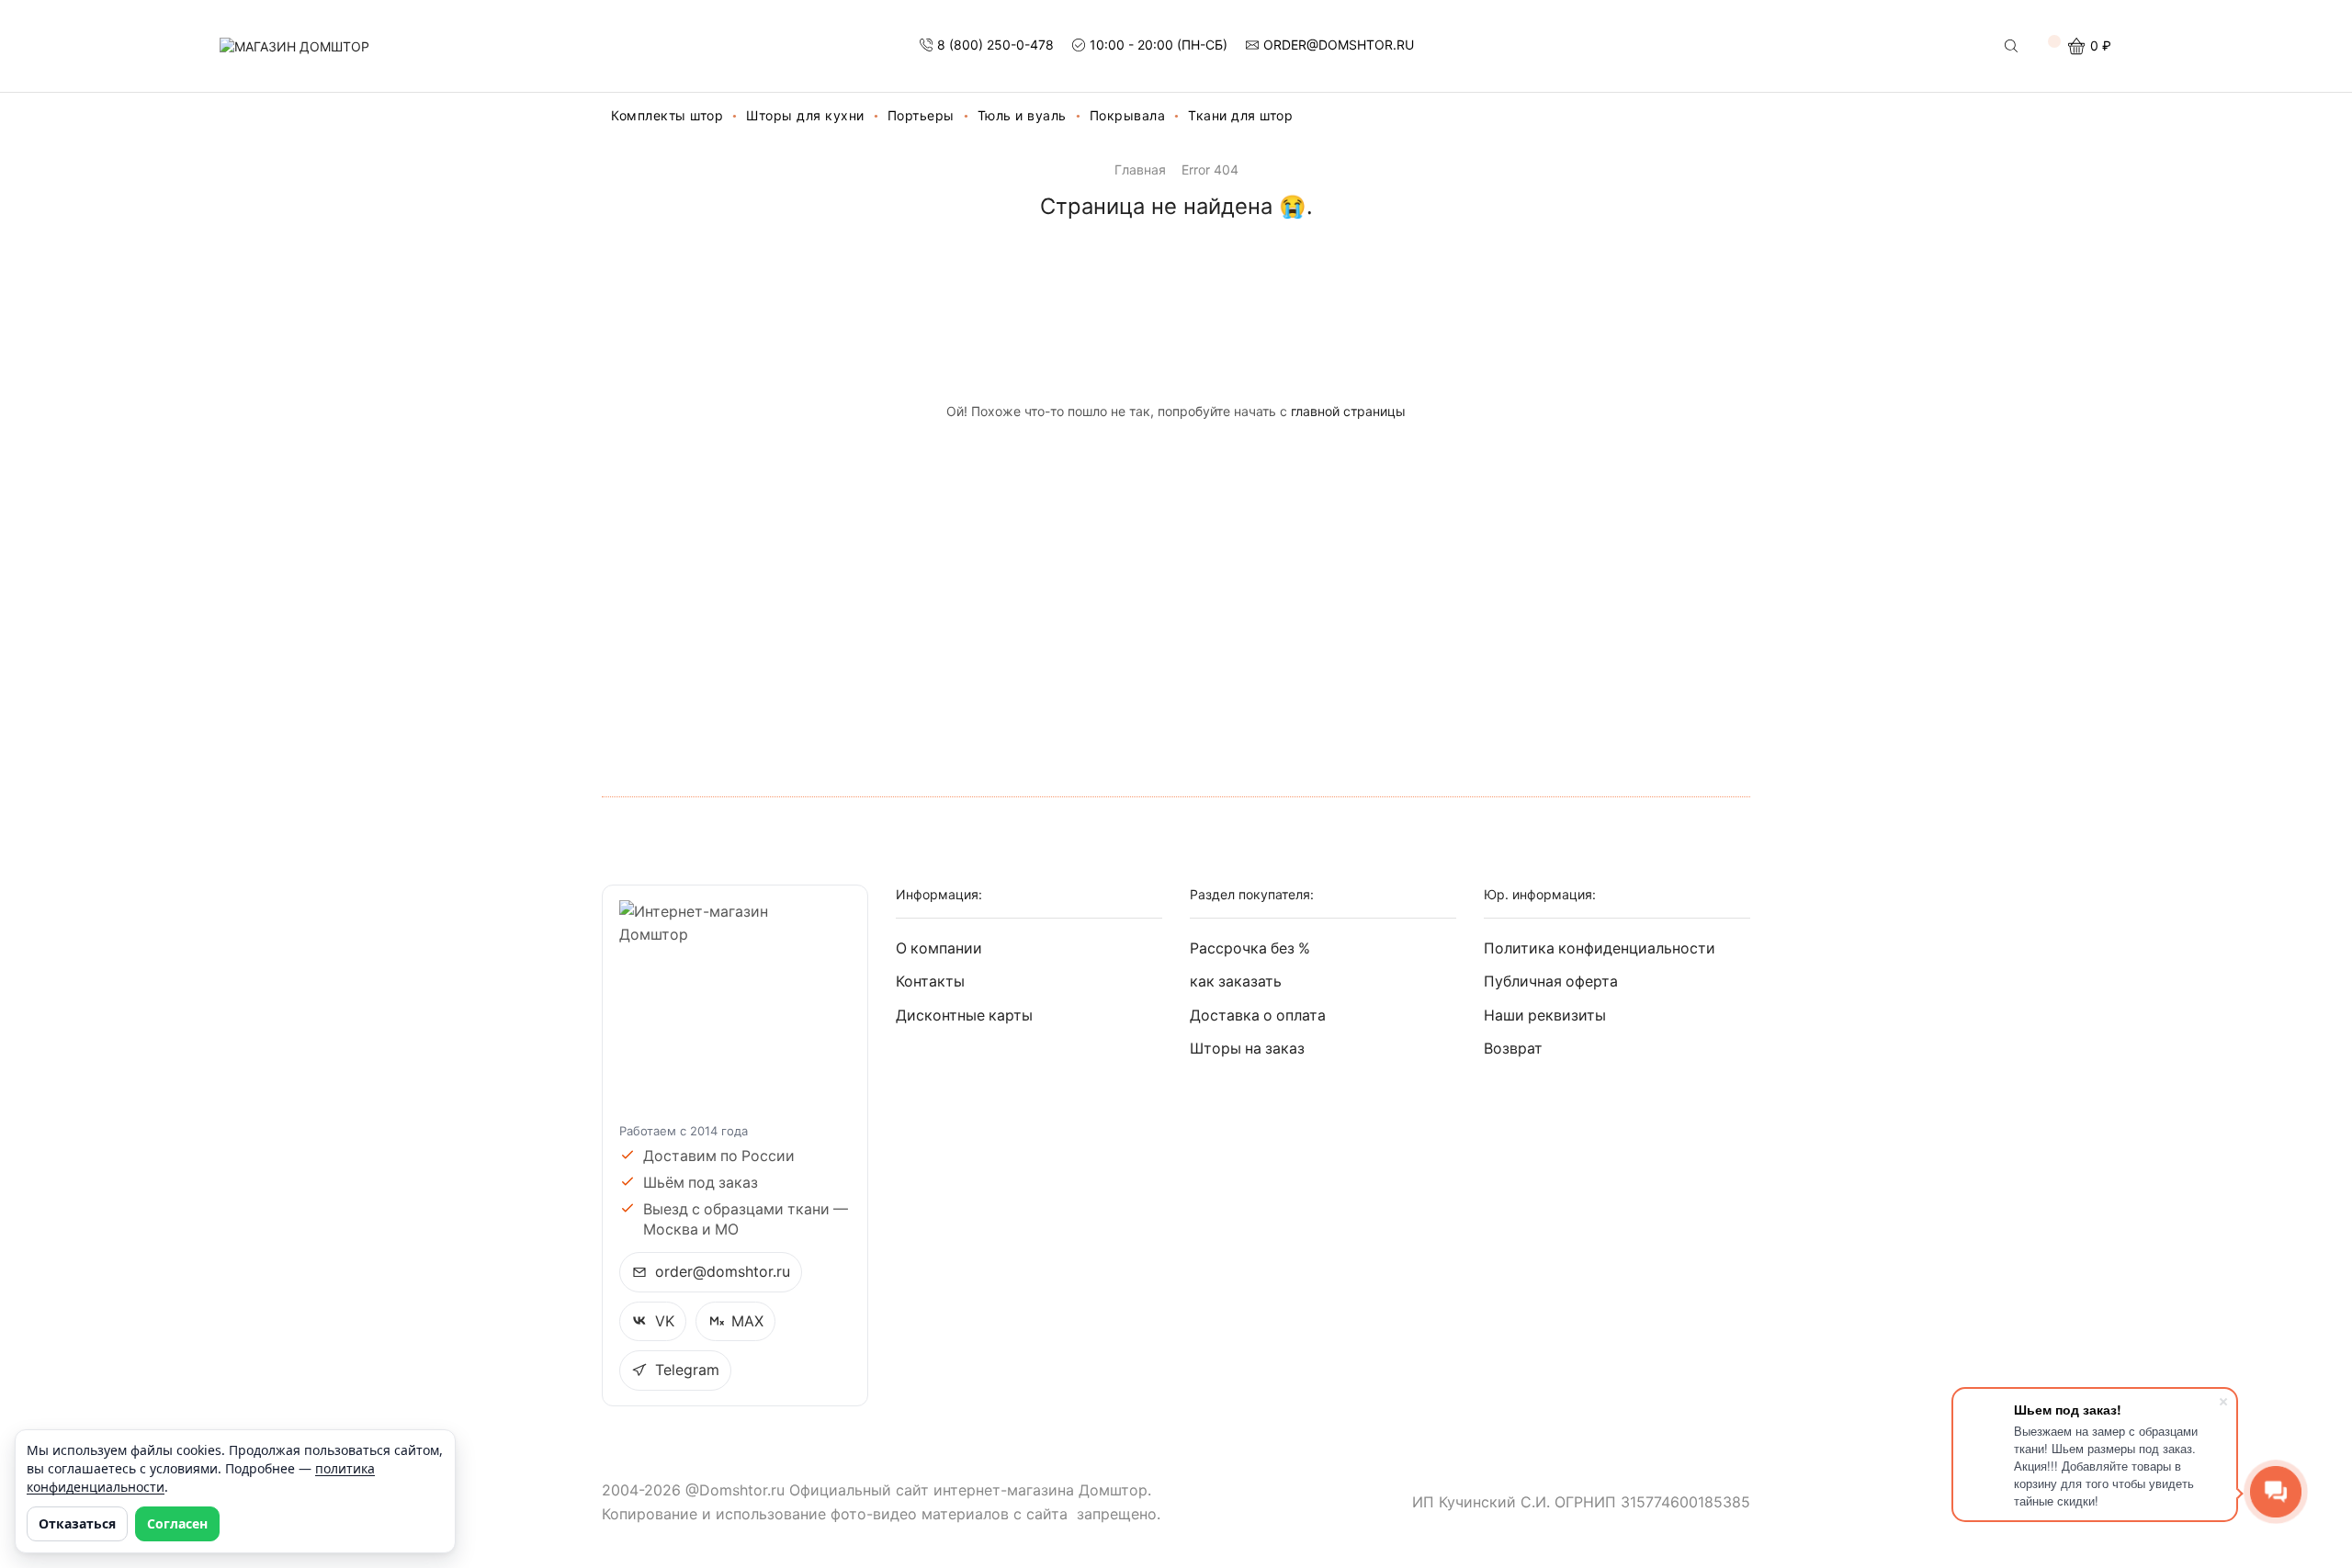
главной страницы (1348, 411)
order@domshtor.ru (723, 1272)
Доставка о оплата (1258, 1015)
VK (665, 1321)
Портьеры (921, 115)
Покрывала (1128, 115)
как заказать (1236, 981)
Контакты (930, 981)
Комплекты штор (667, 115)
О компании (939, 948)
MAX (747, 1321)
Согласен (177, 1523)
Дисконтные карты (964, 1015)
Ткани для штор (1240, 115)
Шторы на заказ (1247, 1049)
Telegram (687, 1370)
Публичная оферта (1551, 981)
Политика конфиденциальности (1600, 948)
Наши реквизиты (1545, 1015)
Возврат (1513, 1049)
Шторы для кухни (805, 115)
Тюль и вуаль (1022, 115)
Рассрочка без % (1250, 948)
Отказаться (77, 1523)
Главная (1140, 169)
